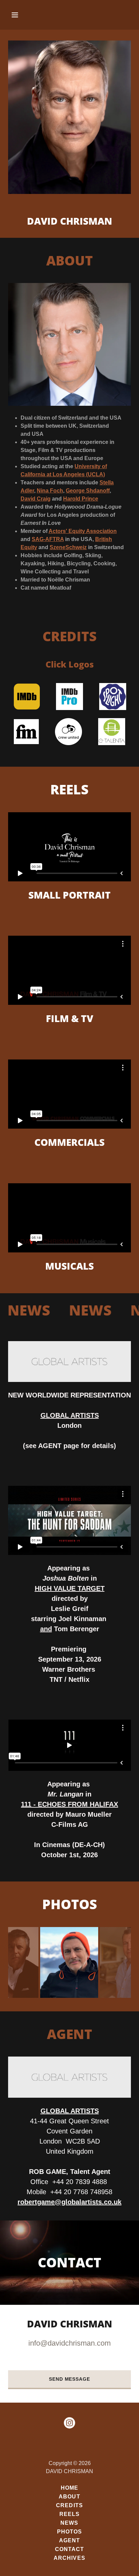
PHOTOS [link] (69, 2532)
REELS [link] (69, 2514)
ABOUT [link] (69, 2497)
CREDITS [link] (69, 2505)
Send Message (69, 2379)
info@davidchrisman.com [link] (69, 2343)
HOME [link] (69, 2488)
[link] (69, 2424)
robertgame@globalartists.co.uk (69, 2202)
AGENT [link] (69, 2540)
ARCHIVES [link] (69, 2558)
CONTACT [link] (69, 2549)
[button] (17, 15)
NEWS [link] (69, 2523)
